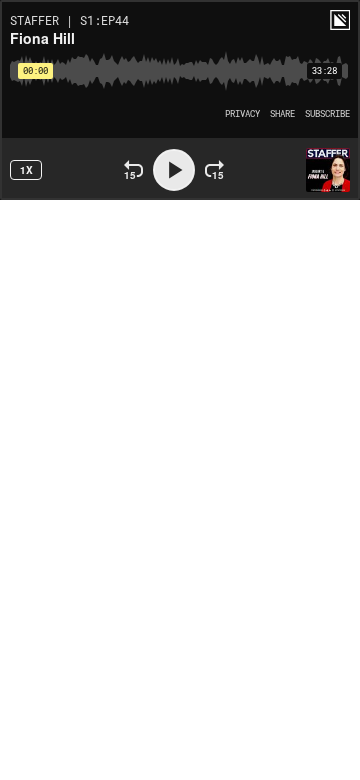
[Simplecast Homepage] (340, 20)
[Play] (174, 170)
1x (26, 170)
